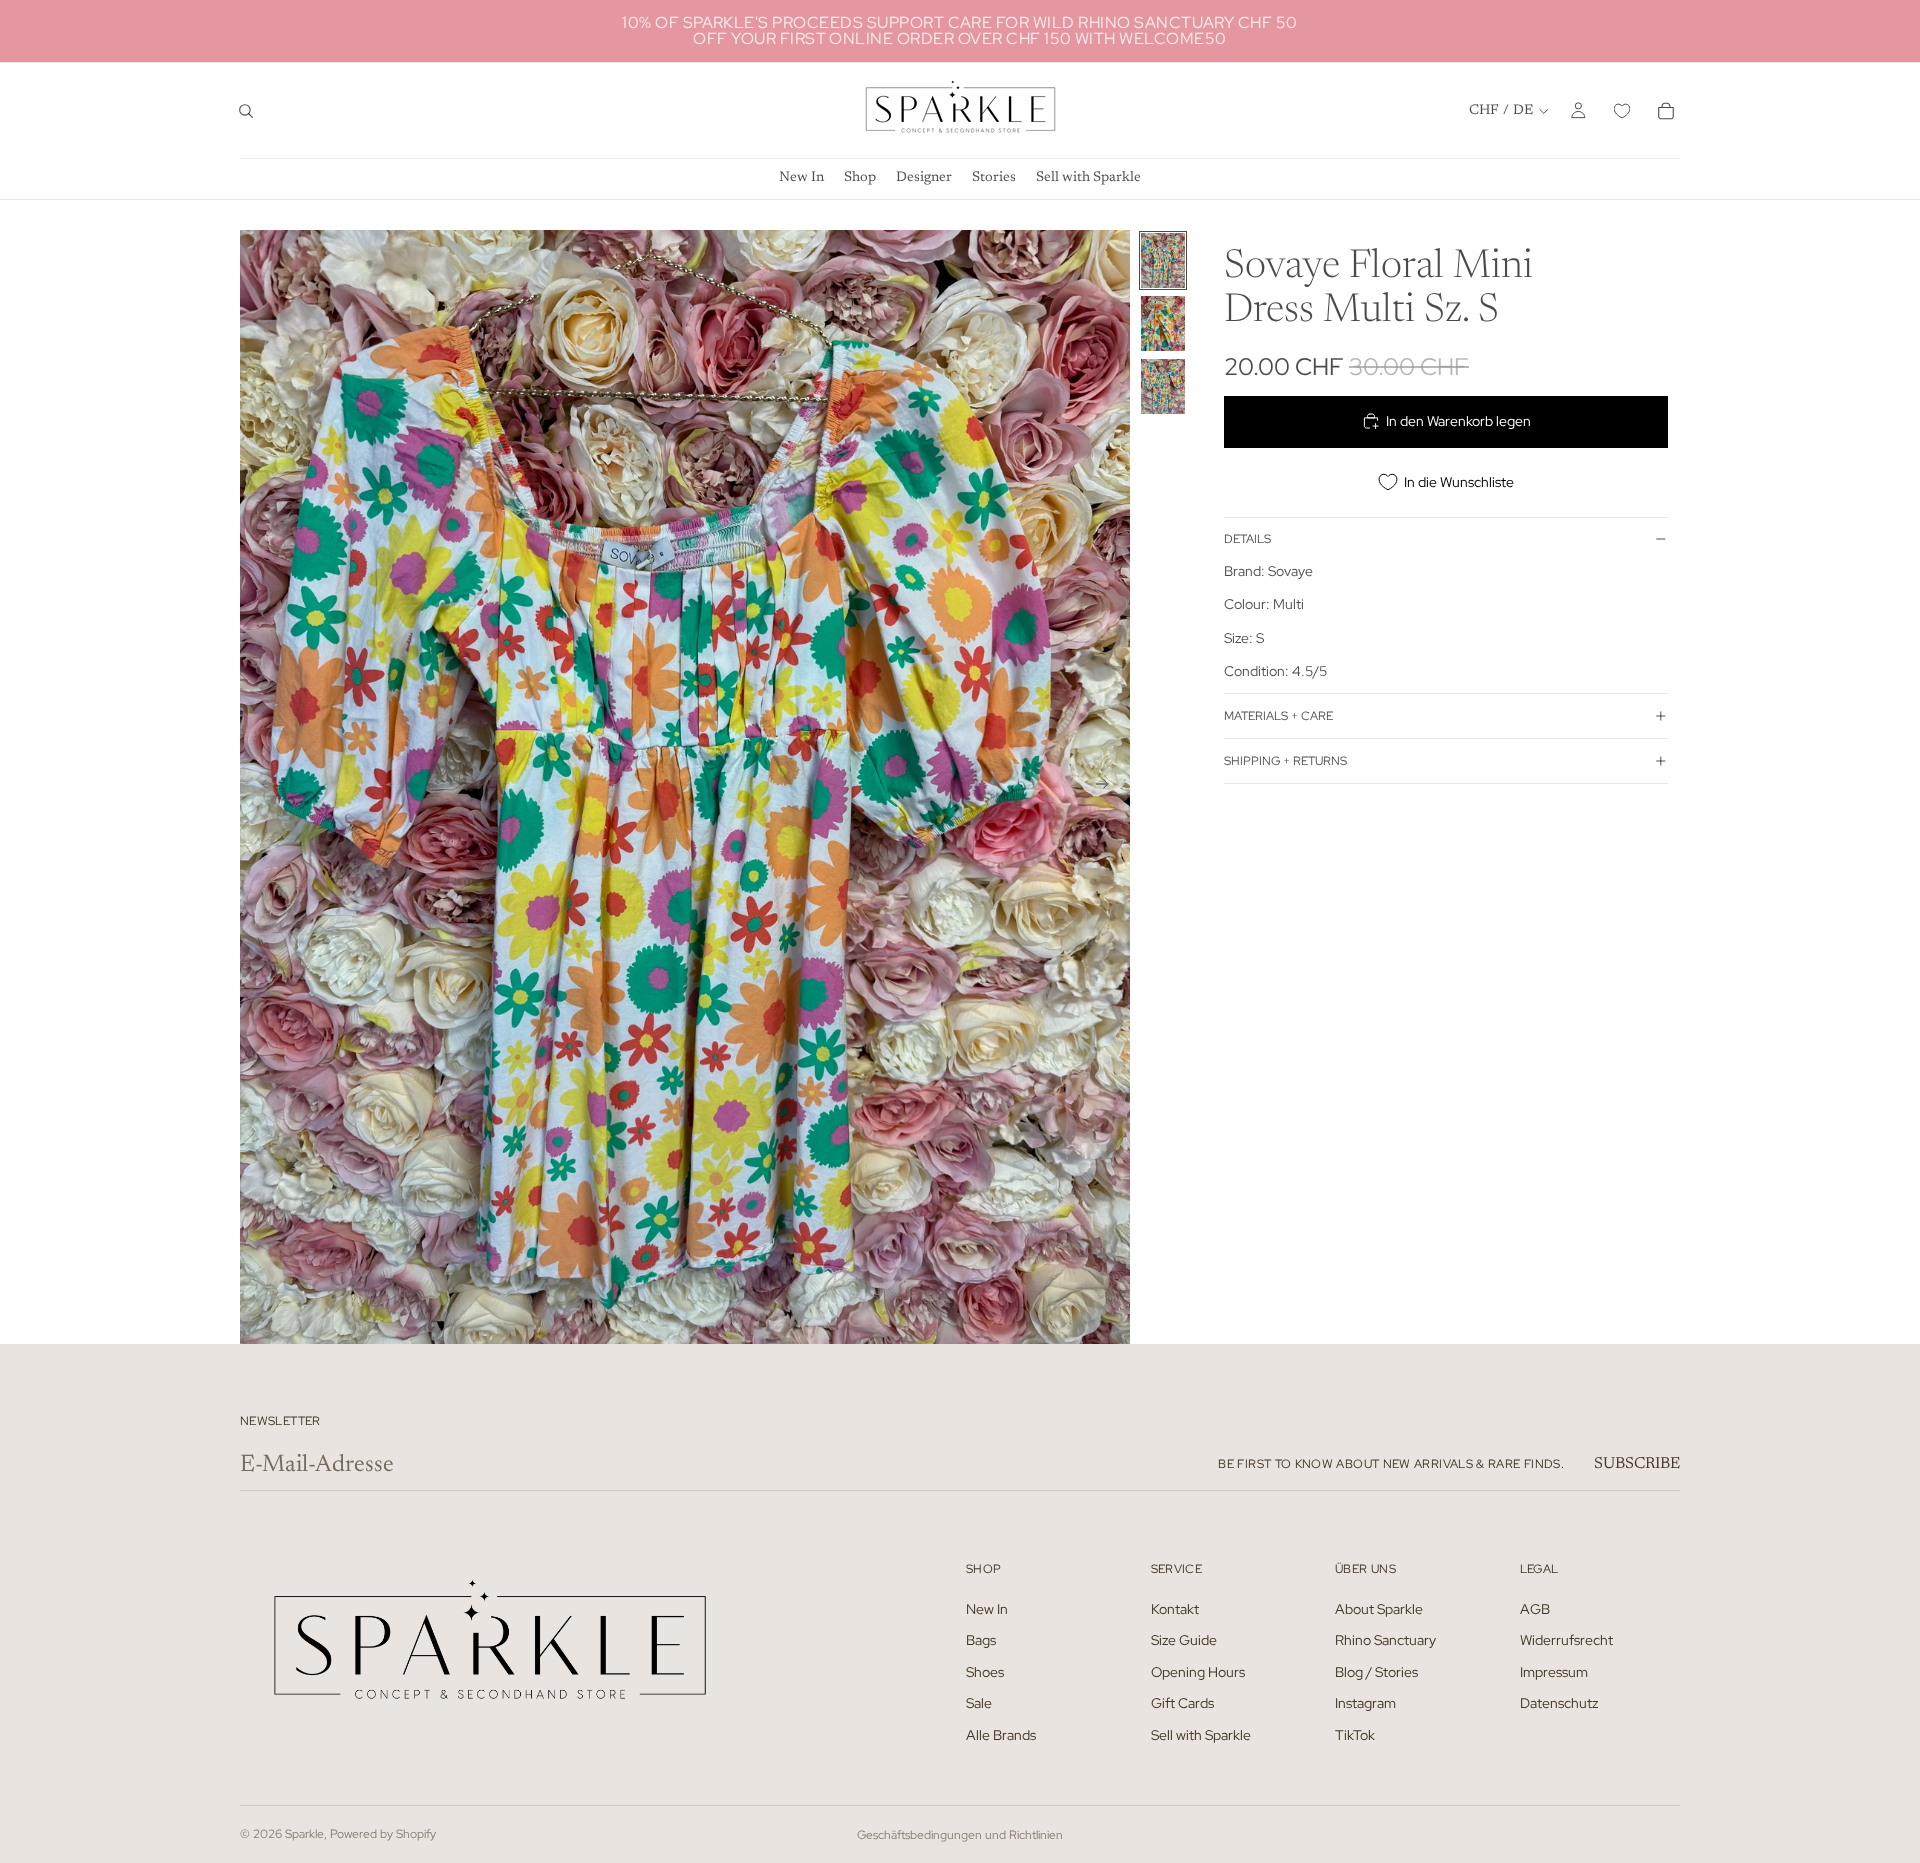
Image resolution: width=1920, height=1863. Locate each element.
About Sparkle (1379, 1608)
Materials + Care (1278, 715)
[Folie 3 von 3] (1163, 386)
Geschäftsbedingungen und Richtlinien (960, 1835)
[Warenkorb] (1666, 111)
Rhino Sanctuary (1385, 1640)
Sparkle (304, 1834)
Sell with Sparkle (1201, 1735)
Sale (979, 1703)
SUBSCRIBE (1637, 1464)
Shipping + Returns (1285, 760)
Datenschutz (1559, 1703)
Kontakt (1175, 1608)
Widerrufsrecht (1566, 1640)
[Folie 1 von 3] (1163, 260)
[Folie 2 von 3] (1163, 323)
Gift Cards (1182, 1703)
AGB (1535, 1608)
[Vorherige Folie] (262, 787)
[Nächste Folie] (1108, 787)
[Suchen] (246, 111)
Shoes (985, 1671)
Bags (981, 1640)
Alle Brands (1001, 1735)
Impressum (1554, 1671)
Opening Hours (1198, 1671)
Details (1247, 539)
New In (987, 1608)
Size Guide (1184, 1640)
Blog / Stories (1376, 1671)
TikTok (1355, 1735)
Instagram (1365, 1703)
